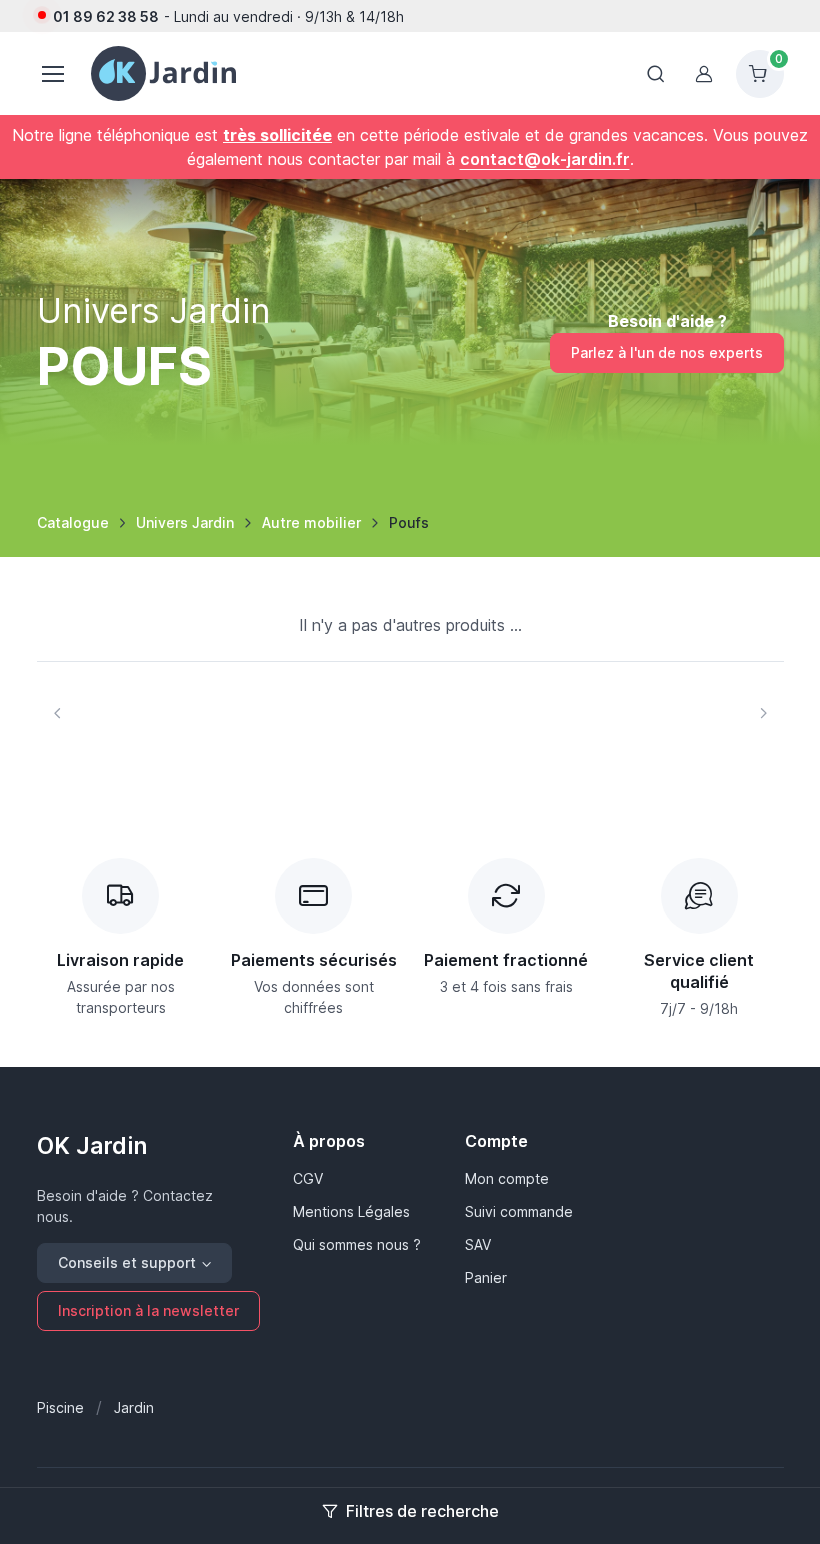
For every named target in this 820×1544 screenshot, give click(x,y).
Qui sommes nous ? (357, 1244)
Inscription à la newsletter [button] (148, 1310)
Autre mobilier (311, 522)
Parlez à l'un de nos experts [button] (667, 352)
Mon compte (507, 1178)
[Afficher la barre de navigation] (656, 74)
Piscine (60, 1407)
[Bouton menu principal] (52, 74)
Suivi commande (519, 1211)
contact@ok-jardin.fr (545, 159)
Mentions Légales (351, 1211)
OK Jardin (92, 1146)
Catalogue (73, 522)
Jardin (134, 1407)
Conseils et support (127, 1262)
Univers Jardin (185, 522)
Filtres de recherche (422, 1511)
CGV (308, 1178)
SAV (478, 1244)
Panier (486, 1277)
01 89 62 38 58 (106, 16)
